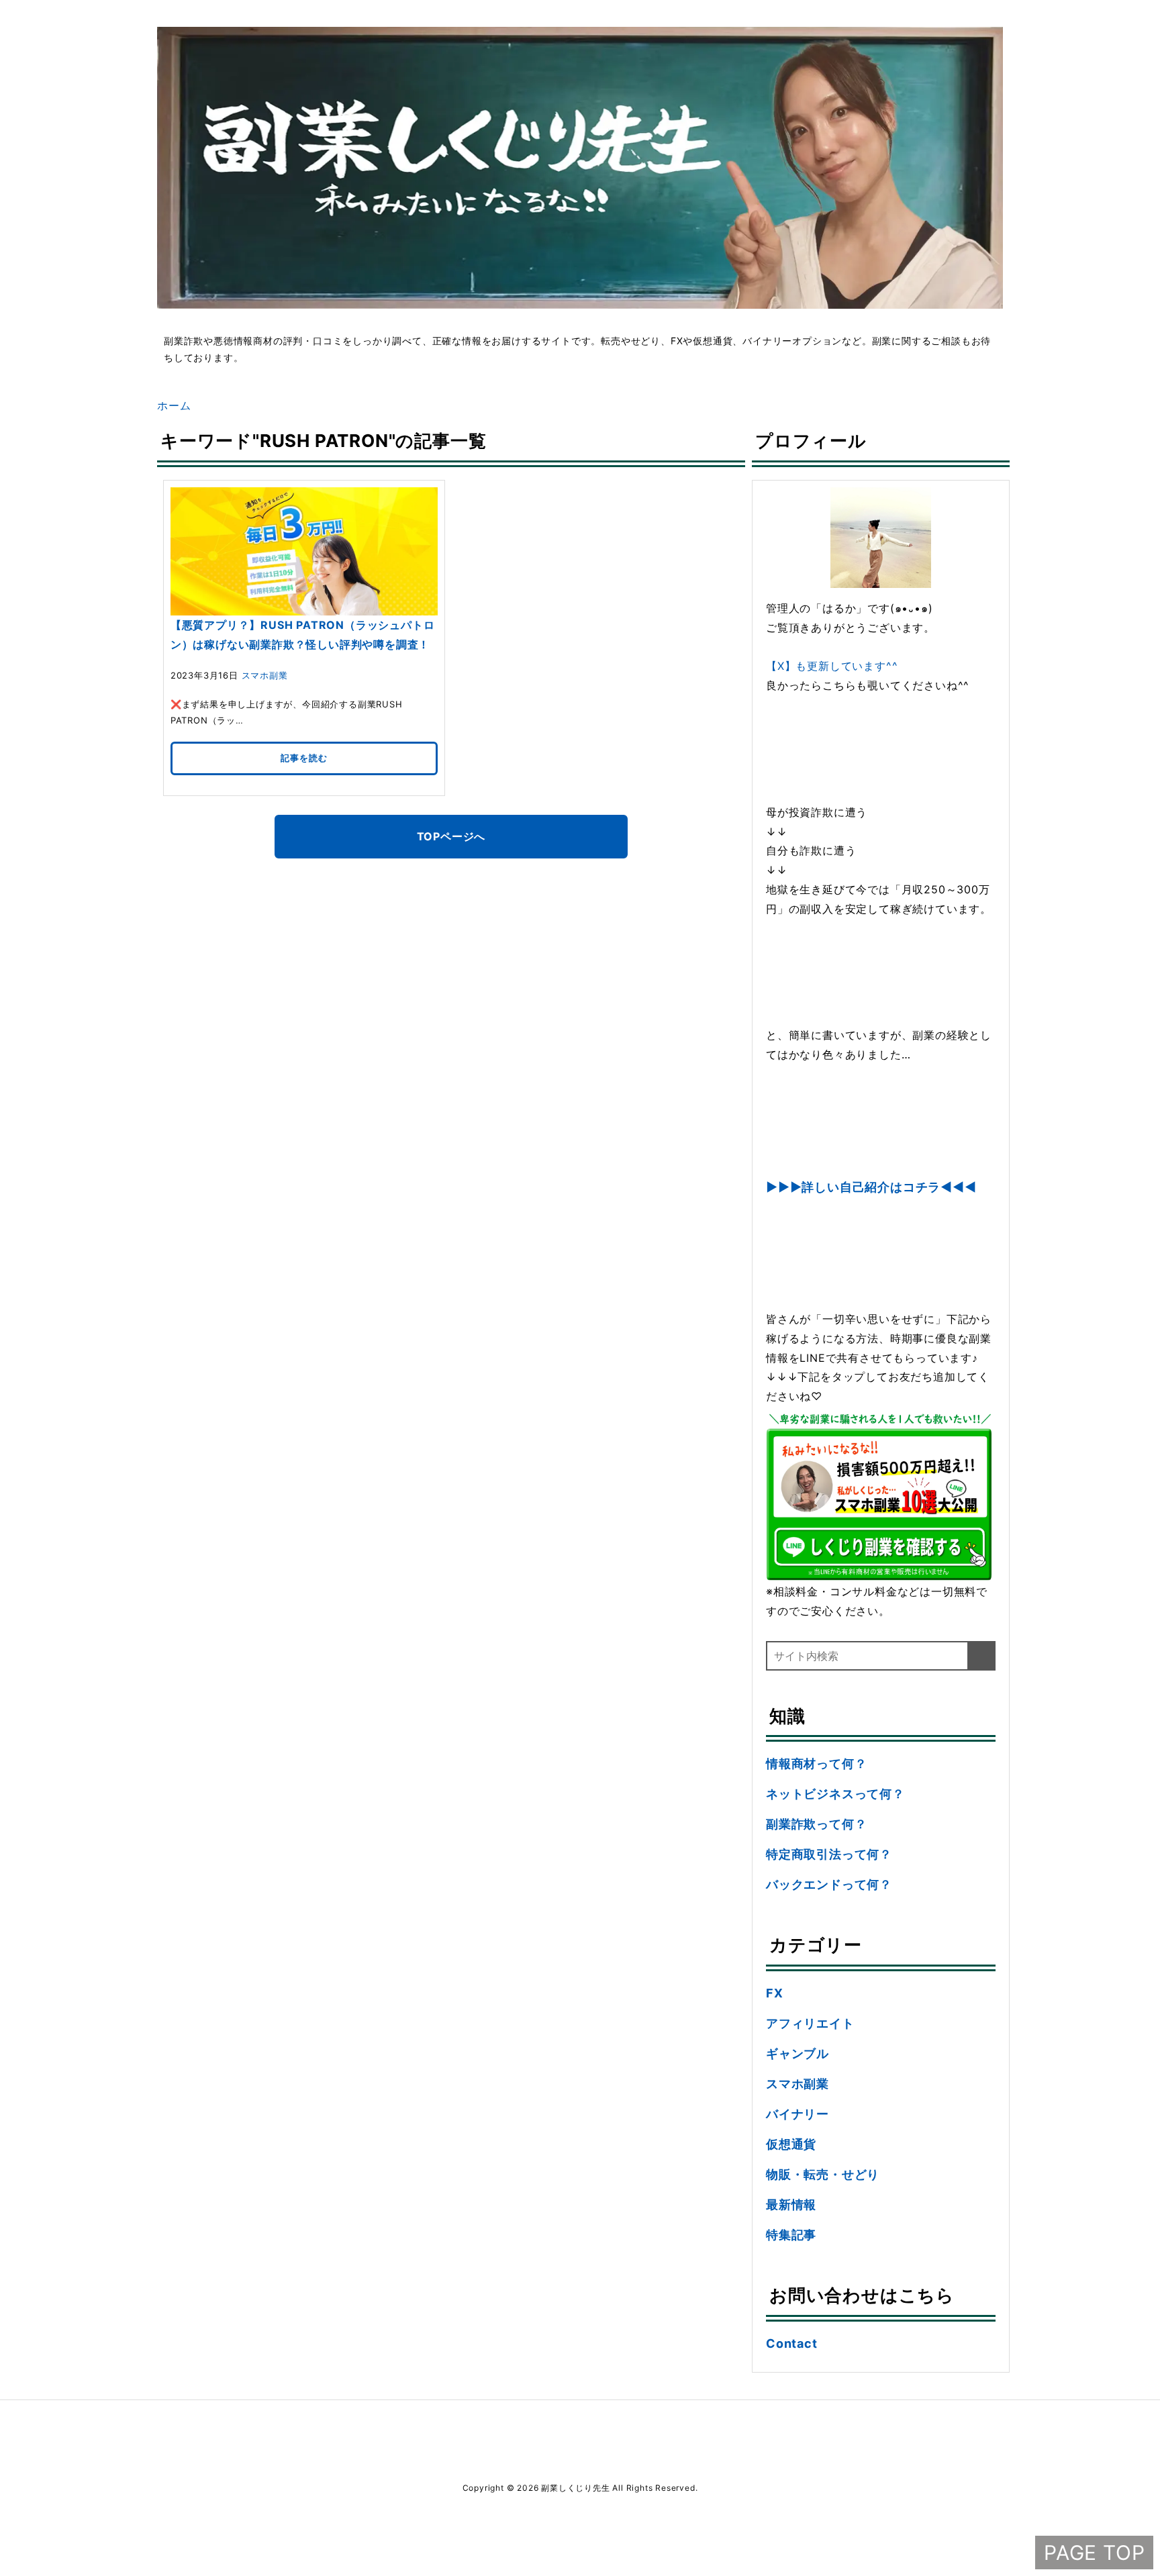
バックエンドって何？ (829, 1884)
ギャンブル (797, 2053)
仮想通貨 (791, 2144)
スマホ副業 (265, 675)
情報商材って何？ (816, 1764)
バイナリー (797, 2114)
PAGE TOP (1094, 2553)
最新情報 (791, 2205)
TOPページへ (451, 836)
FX (775, 1993)
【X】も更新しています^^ (832, 666)
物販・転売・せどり (823, 2174)
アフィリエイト (810, 2023)
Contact (792, 2343)
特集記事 (791, 2235)
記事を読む (304, 758)
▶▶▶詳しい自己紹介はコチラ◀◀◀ (871, 1187)
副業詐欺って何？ (816, 1824)
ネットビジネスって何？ (835, 1794)
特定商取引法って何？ (829, 1854)
